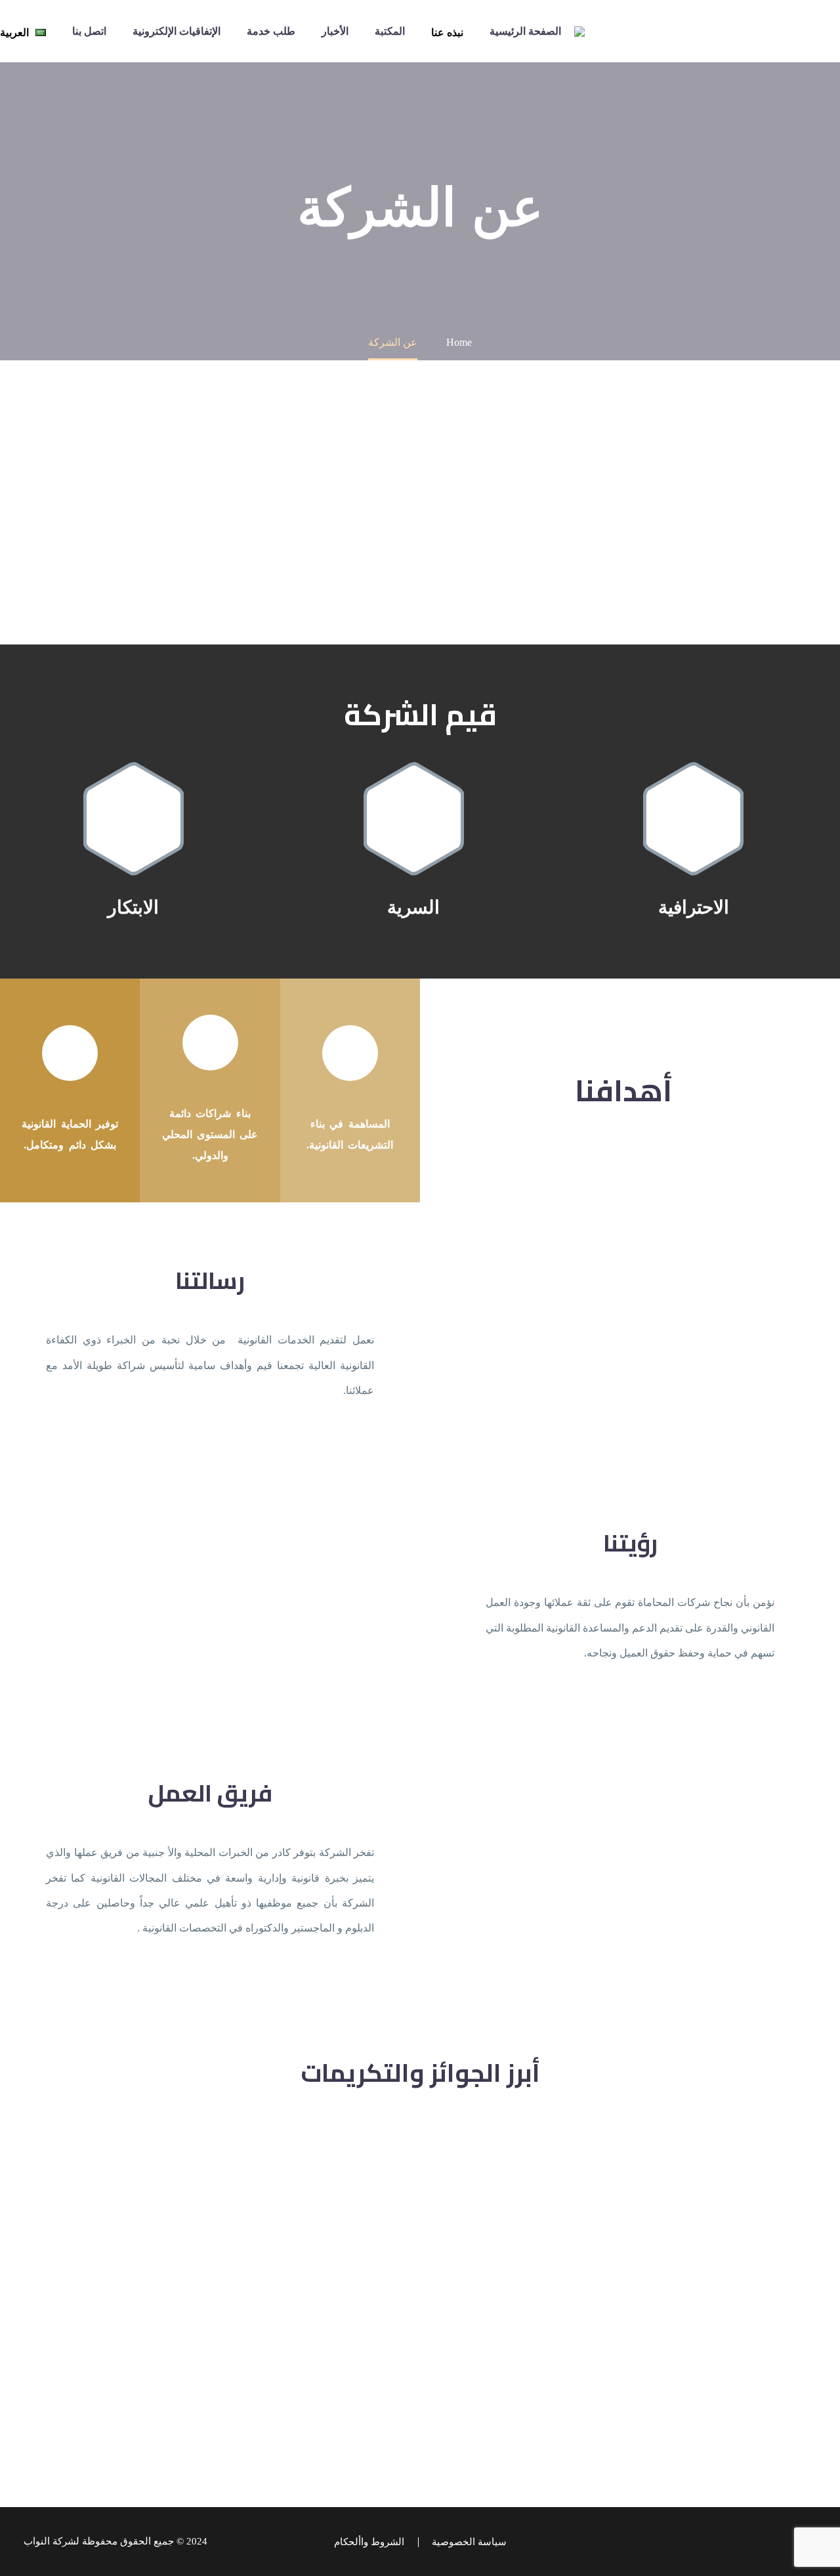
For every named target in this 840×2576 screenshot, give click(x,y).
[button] (693, 819)
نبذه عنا (447, 32)
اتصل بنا (89, 31)
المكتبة (390, 31)
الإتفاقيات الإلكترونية (177, 31)
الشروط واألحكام (369, 2542)
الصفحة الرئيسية (525, 31)
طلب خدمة (271, 31)
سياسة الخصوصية (469, 2542)
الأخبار (335, 31)
